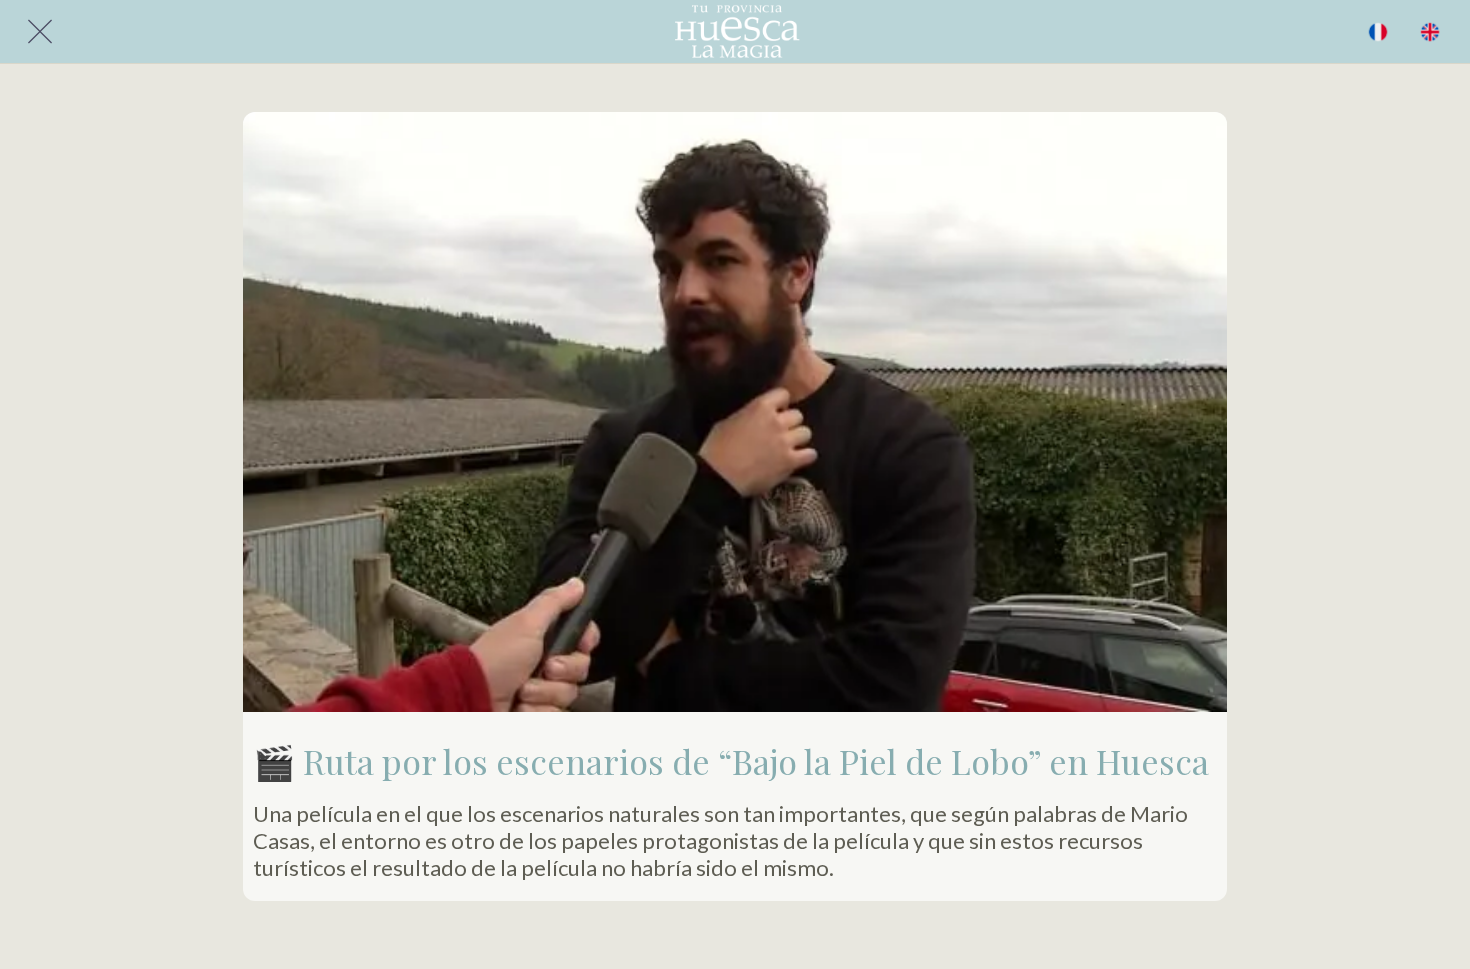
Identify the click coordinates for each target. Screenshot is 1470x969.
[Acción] (1430, 32)
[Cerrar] (40, 32)
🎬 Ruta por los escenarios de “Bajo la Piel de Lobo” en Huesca (731, 761)
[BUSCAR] (1378, 32)
